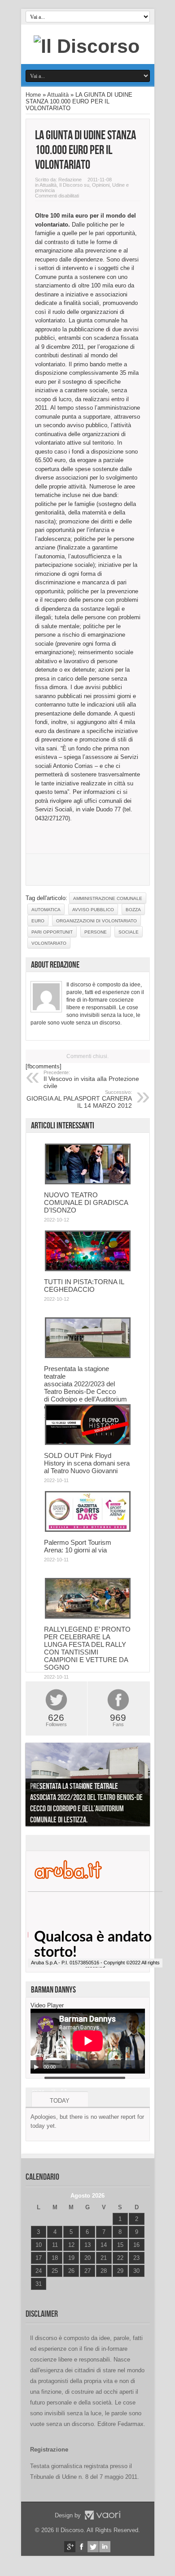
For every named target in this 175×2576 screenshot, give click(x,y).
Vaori (102, 2515)
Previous (35, 1786)
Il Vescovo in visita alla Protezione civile (91, 1080)
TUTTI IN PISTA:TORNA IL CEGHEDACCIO (84, 1286)
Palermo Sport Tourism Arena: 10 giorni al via (78, 1546)
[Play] (36, 2067)
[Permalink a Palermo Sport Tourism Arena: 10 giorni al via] (88, 1530)
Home (33, 95)
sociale (129, 932)
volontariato (49, 943)
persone (96, 932)
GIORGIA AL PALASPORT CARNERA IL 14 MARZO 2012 (79, 1099)
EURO (38, 921)
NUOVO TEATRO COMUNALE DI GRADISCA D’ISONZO (86, 1202)
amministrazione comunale (108, 898)
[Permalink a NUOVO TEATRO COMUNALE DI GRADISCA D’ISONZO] (88, 1182)
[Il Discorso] (87, 46)
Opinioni (101, 185)
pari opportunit (52, 932)
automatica (46, 910)
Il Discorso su (74, 185)
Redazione (70, 180)
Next (141, 1786)
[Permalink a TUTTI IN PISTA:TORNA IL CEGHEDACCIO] (88, 1269)
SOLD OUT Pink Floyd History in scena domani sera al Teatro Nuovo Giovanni (87, 1463)
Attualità (58, 95)
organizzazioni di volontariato (96, 921)
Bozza (133, 910)
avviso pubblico (93, 910)
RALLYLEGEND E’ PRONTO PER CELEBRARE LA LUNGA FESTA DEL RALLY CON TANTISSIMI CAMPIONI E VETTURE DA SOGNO (87, 1648)
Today (60, 2101)
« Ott (37, 2295)
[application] (88, 2041)
